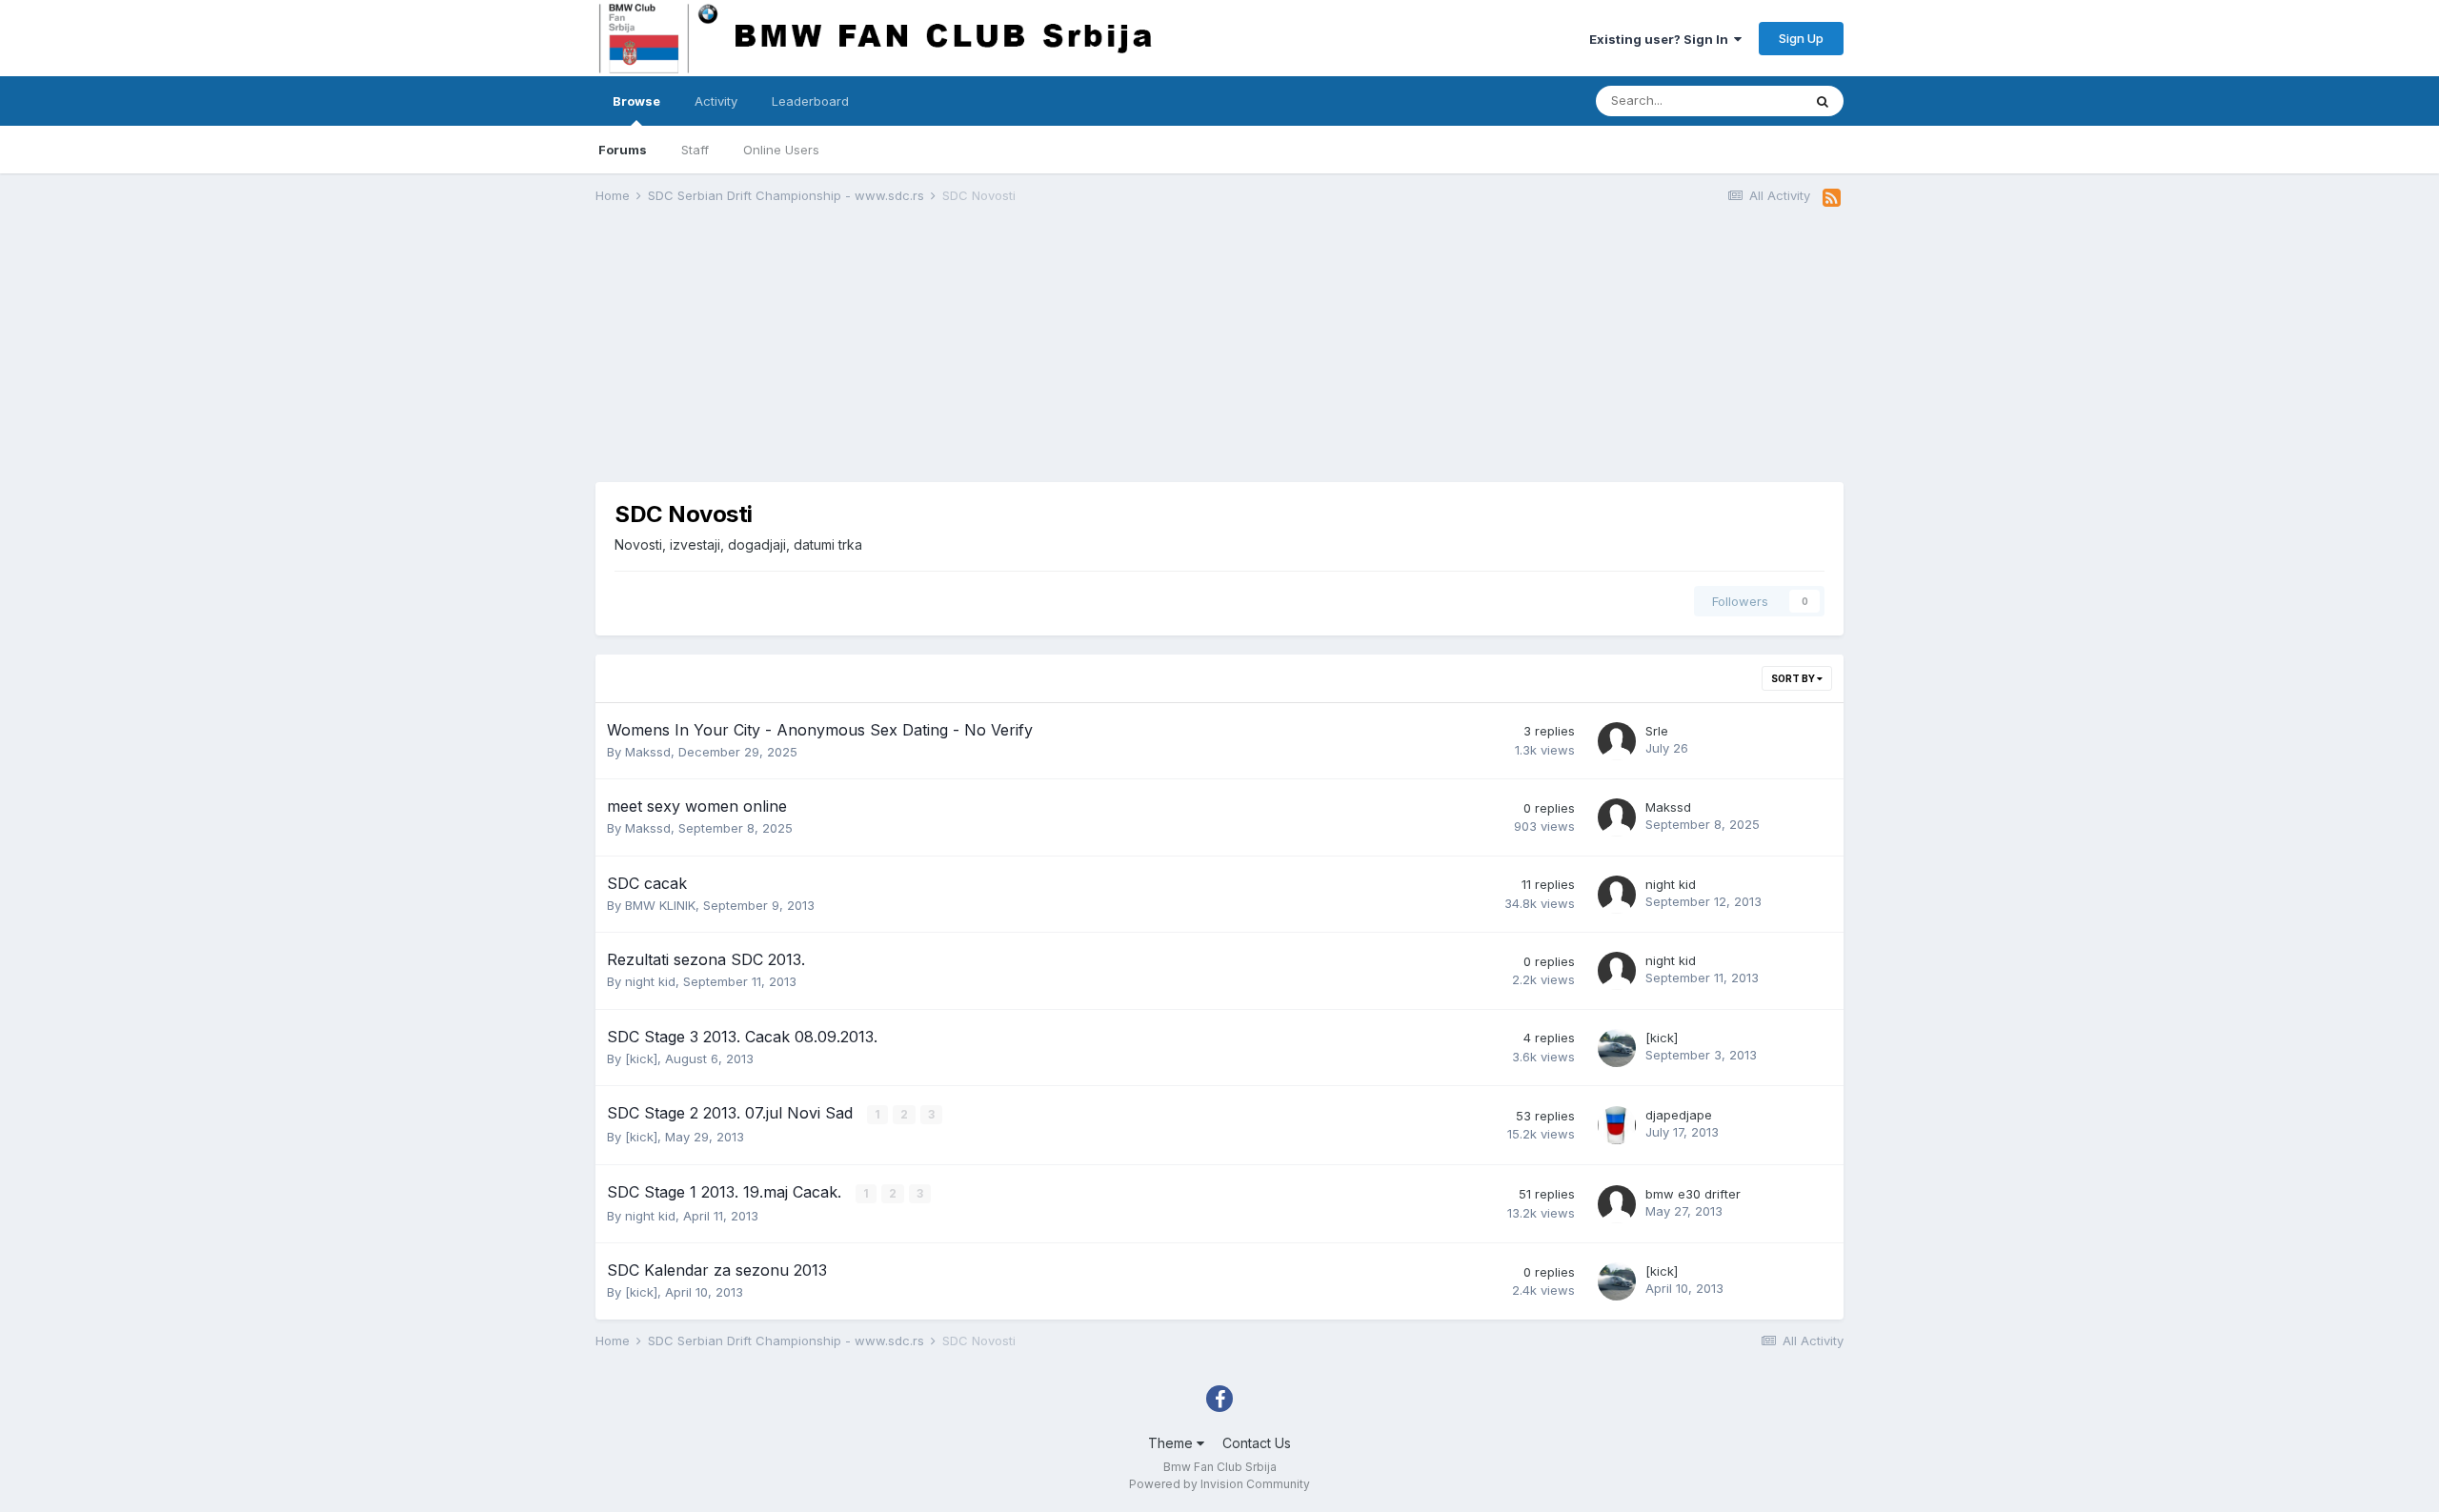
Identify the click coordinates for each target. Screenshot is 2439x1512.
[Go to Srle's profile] (1617, 741)
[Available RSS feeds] (1832, 198)
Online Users (781, 150)
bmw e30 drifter (1693, 1194)
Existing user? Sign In (1662, 39)
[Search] (1823, 101)
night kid (1671, 884)
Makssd (648, 752)
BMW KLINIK (660, 905)
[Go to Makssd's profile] (1617, 817)
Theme (1172, 1443)
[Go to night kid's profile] (1617, 895)
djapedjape (1679, 1115)
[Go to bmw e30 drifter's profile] (1617, 1204)
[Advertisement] (942, 349)
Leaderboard (810, 101)
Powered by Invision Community (1219, 1484)
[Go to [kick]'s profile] (1617, 1048)
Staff (695, 150)
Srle (1657, 731)
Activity (716, 101)
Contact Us (1257, 1443)
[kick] (641, 1058)
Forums (623, 150)
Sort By (1794, 678)
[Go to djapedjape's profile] (1617, 1125)
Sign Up (1801, 38)
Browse (636, 101)
